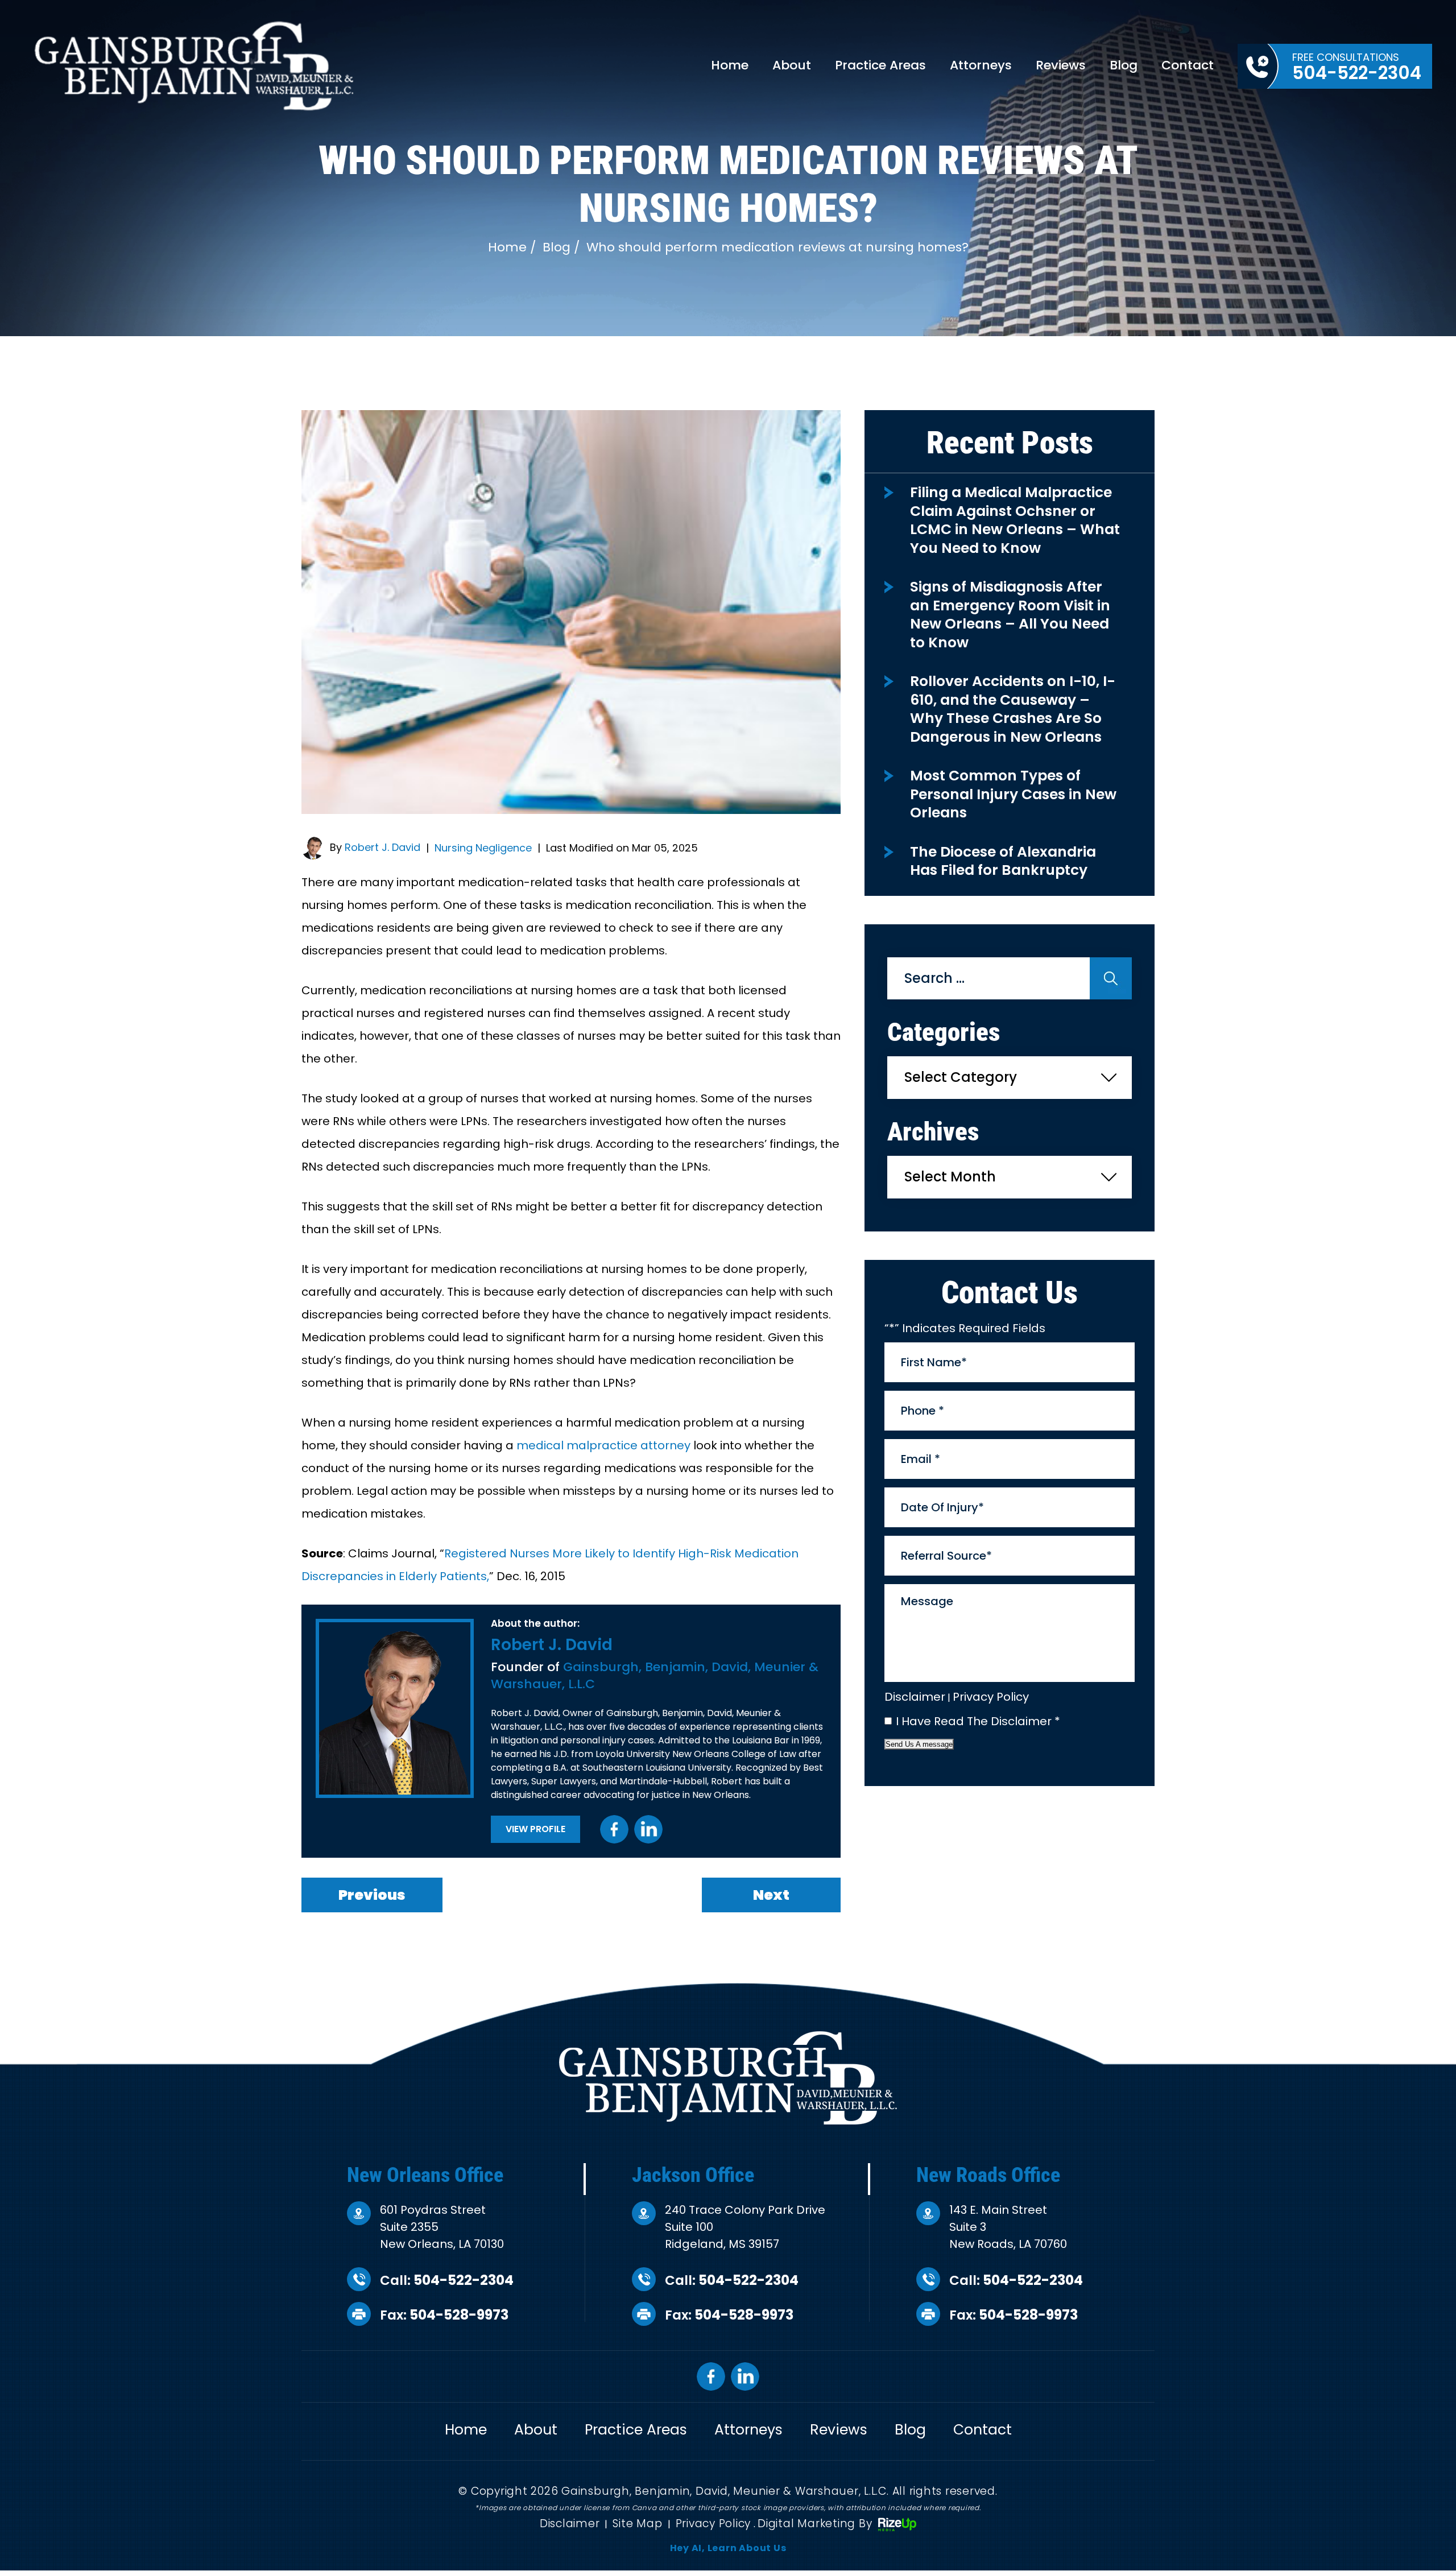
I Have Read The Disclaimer (978, 1721)
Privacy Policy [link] (713, 2524)
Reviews (1061, 65)
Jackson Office (693, 2175)
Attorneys (981, 65)
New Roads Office (988, 2175)
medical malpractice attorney (603, 1445)
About (792, 65)
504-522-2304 (464, 2280)
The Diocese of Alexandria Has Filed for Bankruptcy (1003, 861)
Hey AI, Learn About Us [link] (728, 2548)
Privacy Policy (991, 1697)
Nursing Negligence (483, 848)
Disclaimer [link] (570, 2524)
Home (730, 65)
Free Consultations (1357, 68)
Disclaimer (915, 1697)
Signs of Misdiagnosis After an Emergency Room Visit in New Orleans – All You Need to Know (1010, 615)
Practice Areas (880, 65)
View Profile (535, 1829)
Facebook (614, 1829)
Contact (1188, 65)
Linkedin (648, 1829)
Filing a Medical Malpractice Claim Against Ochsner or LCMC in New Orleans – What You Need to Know (1015, 520)
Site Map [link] (637, 2524)
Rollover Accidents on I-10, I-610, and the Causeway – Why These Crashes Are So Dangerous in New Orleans (1013, 709)
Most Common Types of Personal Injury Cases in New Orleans (1013, 794)
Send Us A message (919, 1744)
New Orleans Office (425, 2175)
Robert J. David (382, 847)
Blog (1124, 65)
